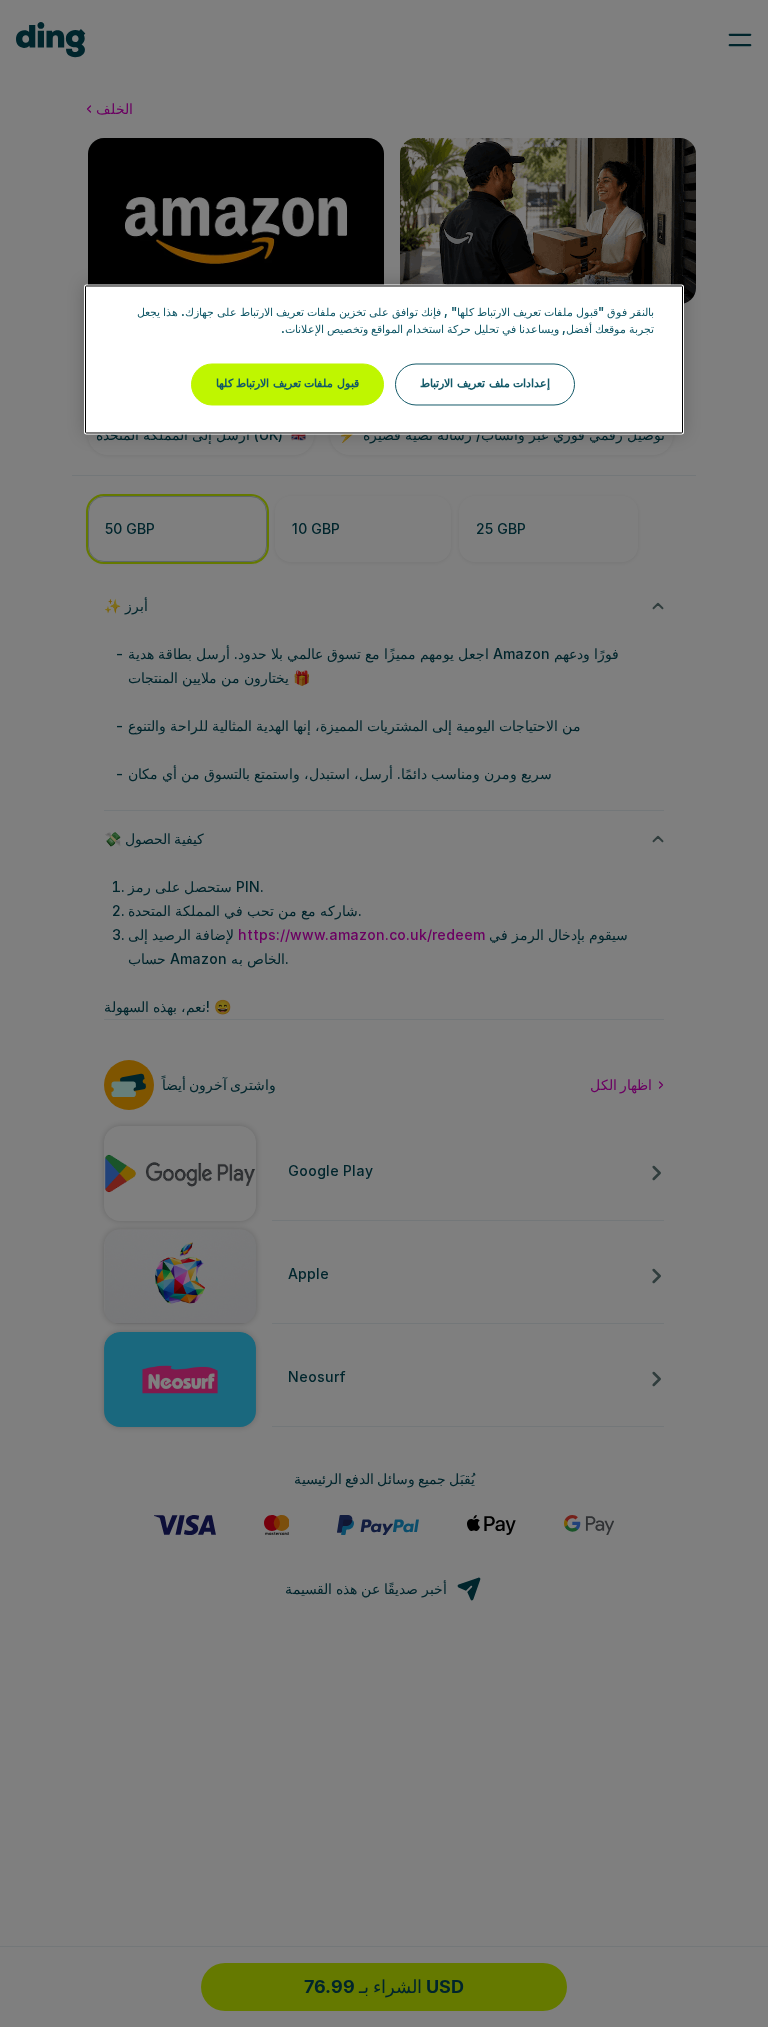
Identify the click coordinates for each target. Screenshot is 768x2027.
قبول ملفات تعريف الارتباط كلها (287, 384)
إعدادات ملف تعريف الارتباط (485, 384)
